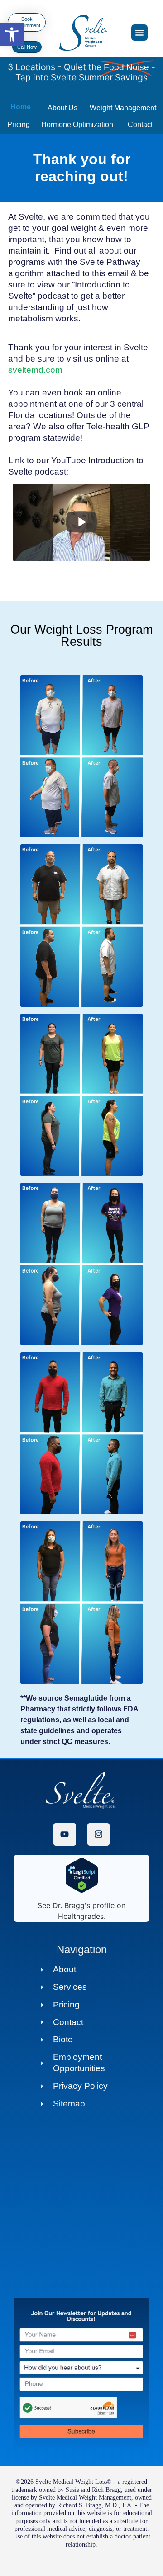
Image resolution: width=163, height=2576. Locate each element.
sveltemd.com (35, 370)
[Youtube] (65, 1834)
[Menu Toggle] (139, 33)
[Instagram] (98, 1834)
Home (21, 107)
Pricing (19, 125)
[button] (12, 34)
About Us (62, 108)
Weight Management (123, 108)
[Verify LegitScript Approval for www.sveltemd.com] (82, 1890)
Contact (140, 125)
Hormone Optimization (77, 125)
